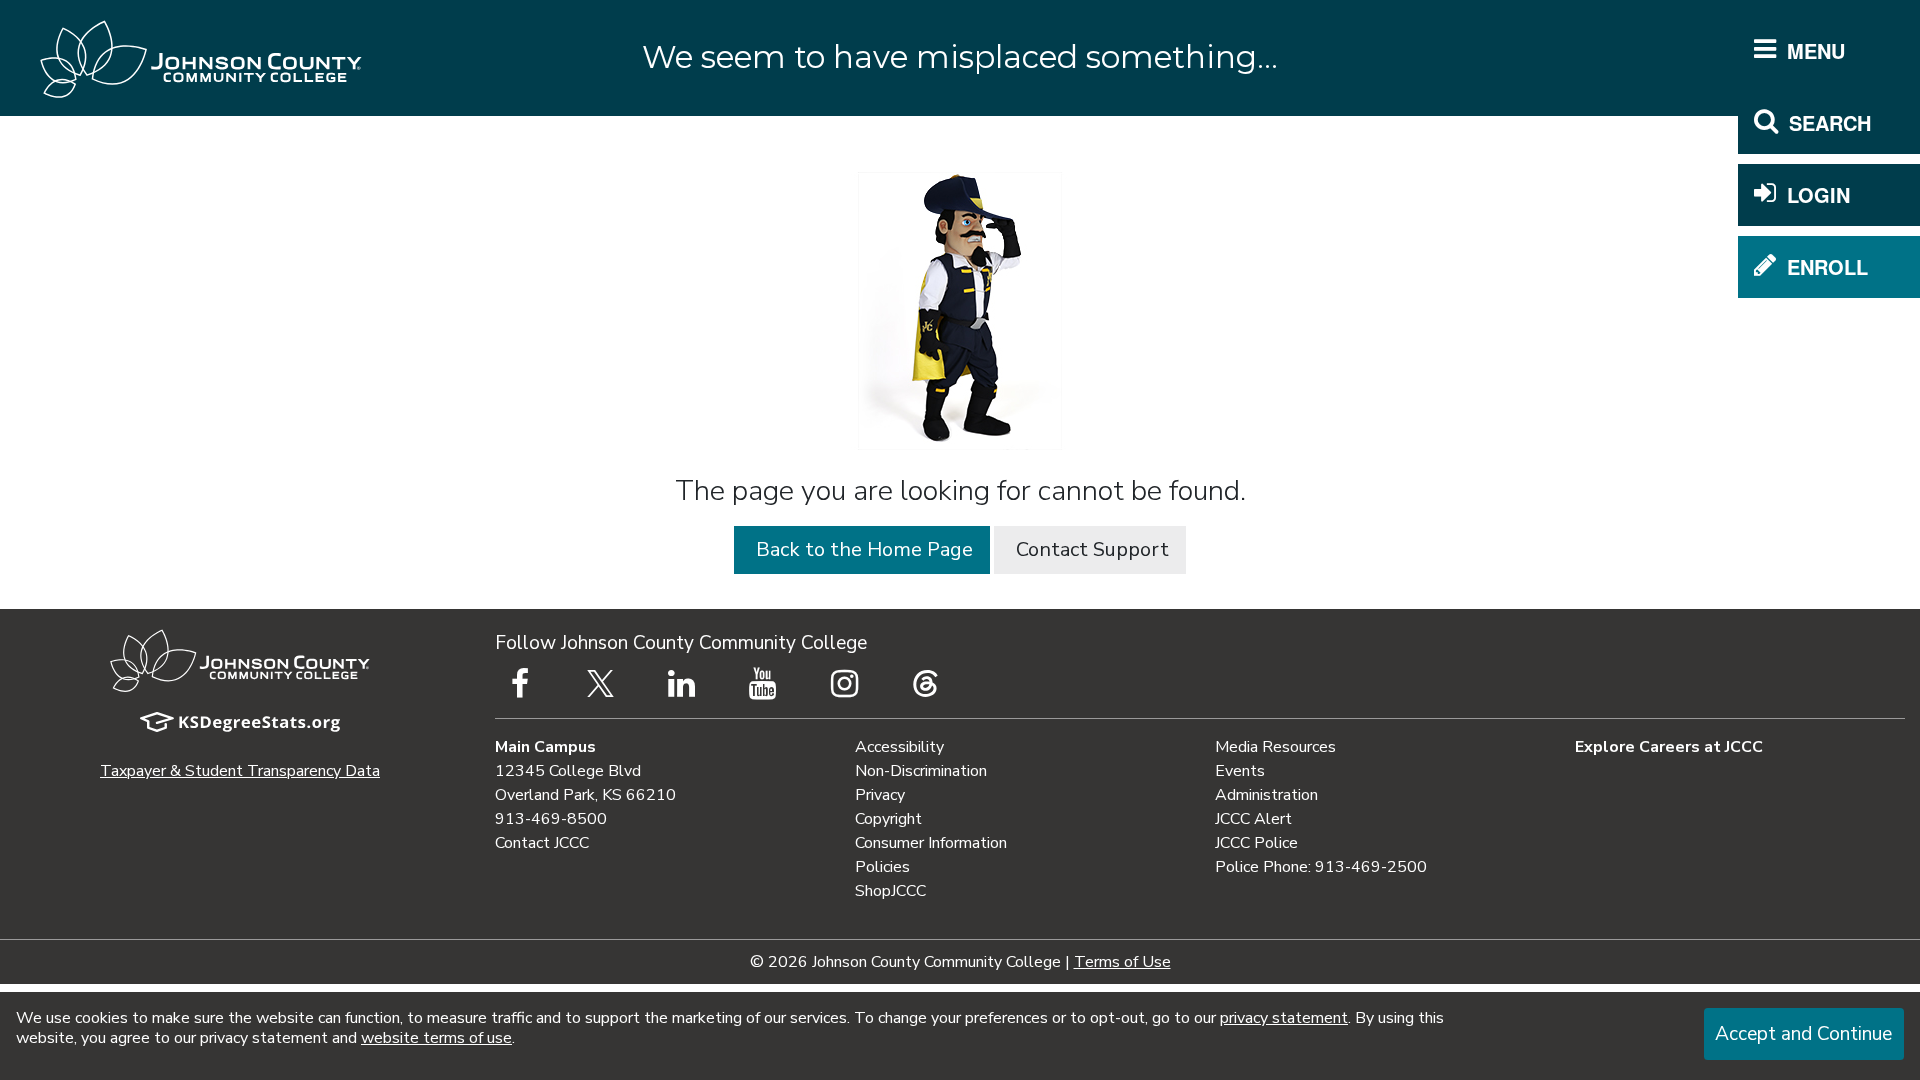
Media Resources (1275, 747)
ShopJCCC (890, 891)
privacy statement (1284, 1018)
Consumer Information (931, 843)
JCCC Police (1256, 843)
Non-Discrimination (921, 771)
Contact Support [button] (1090, 549)
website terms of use (436, 1038)
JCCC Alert (1253, 819)
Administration (1266, 795)
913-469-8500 (551, 819)
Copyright (888, 819)
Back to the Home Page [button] (862, 549)
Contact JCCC (542, 843)
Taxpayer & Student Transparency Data (240, 771)
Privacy (880, 795)
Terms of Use (1122, 962)
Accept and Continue (1803, 1034)
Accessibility (899, 747)
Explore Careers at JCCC (1669, 747)
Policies (882, 867)
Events (1240, 771)
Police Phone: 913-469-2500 (1321, 867)
